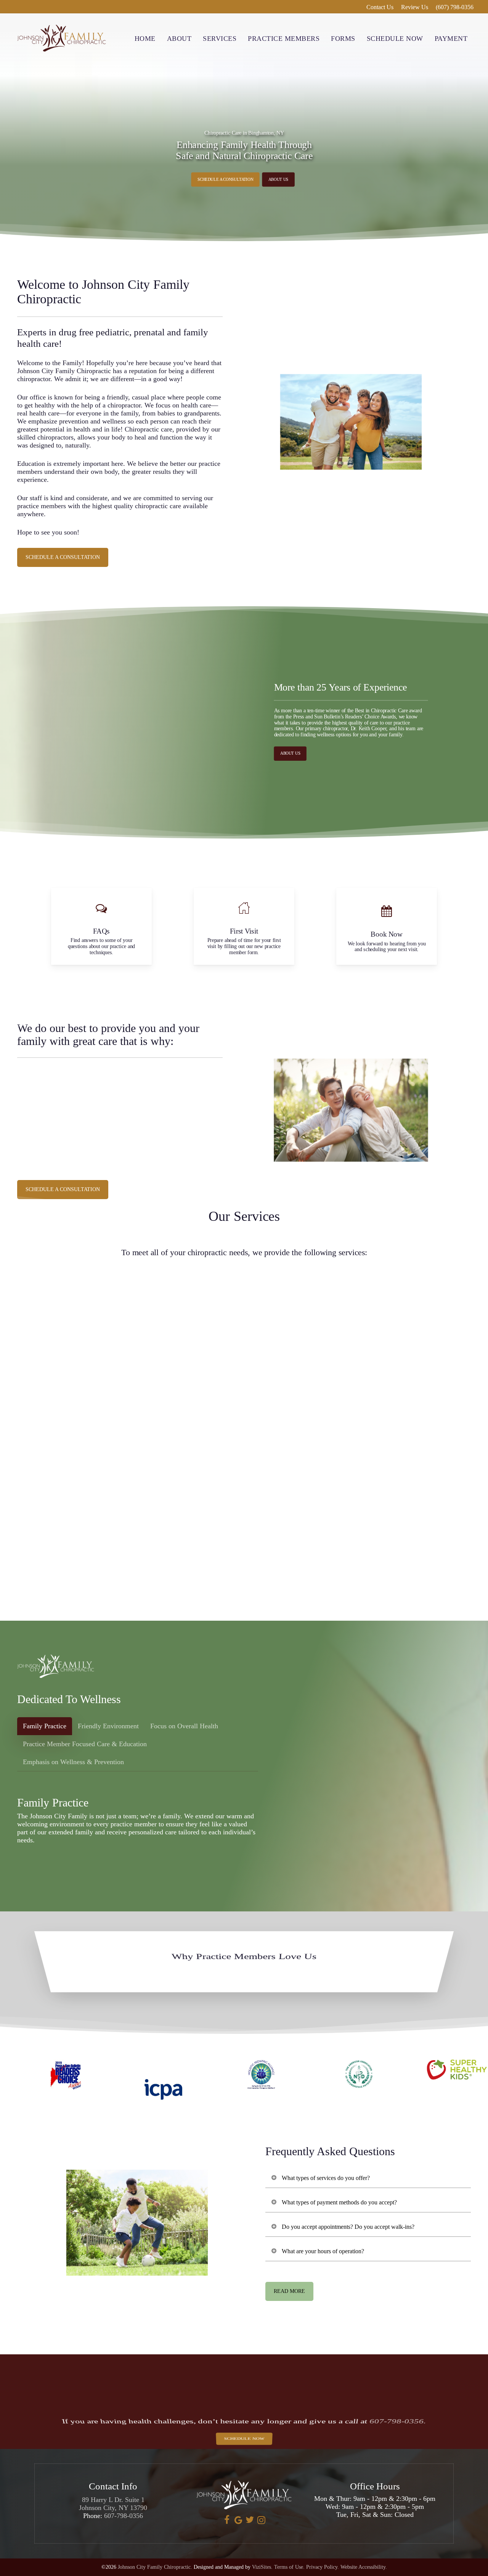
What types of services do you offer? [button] (326, 2178)
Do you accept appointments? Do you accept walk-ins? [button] (348, 2227)
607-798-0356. (398, 2421)
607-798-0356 (124, 2516)
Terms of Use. (289, 2567)
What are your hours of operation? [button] (323, 2251)
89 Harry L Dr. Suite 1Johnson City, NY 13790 (113, 2504)
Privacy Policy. (323, 2567)
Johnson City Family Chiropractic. (155, 2567)
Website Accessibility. (364, 2567)
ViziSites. (262, 2567)
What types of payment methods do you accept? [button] (339, 2202)
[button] (225, 180)
